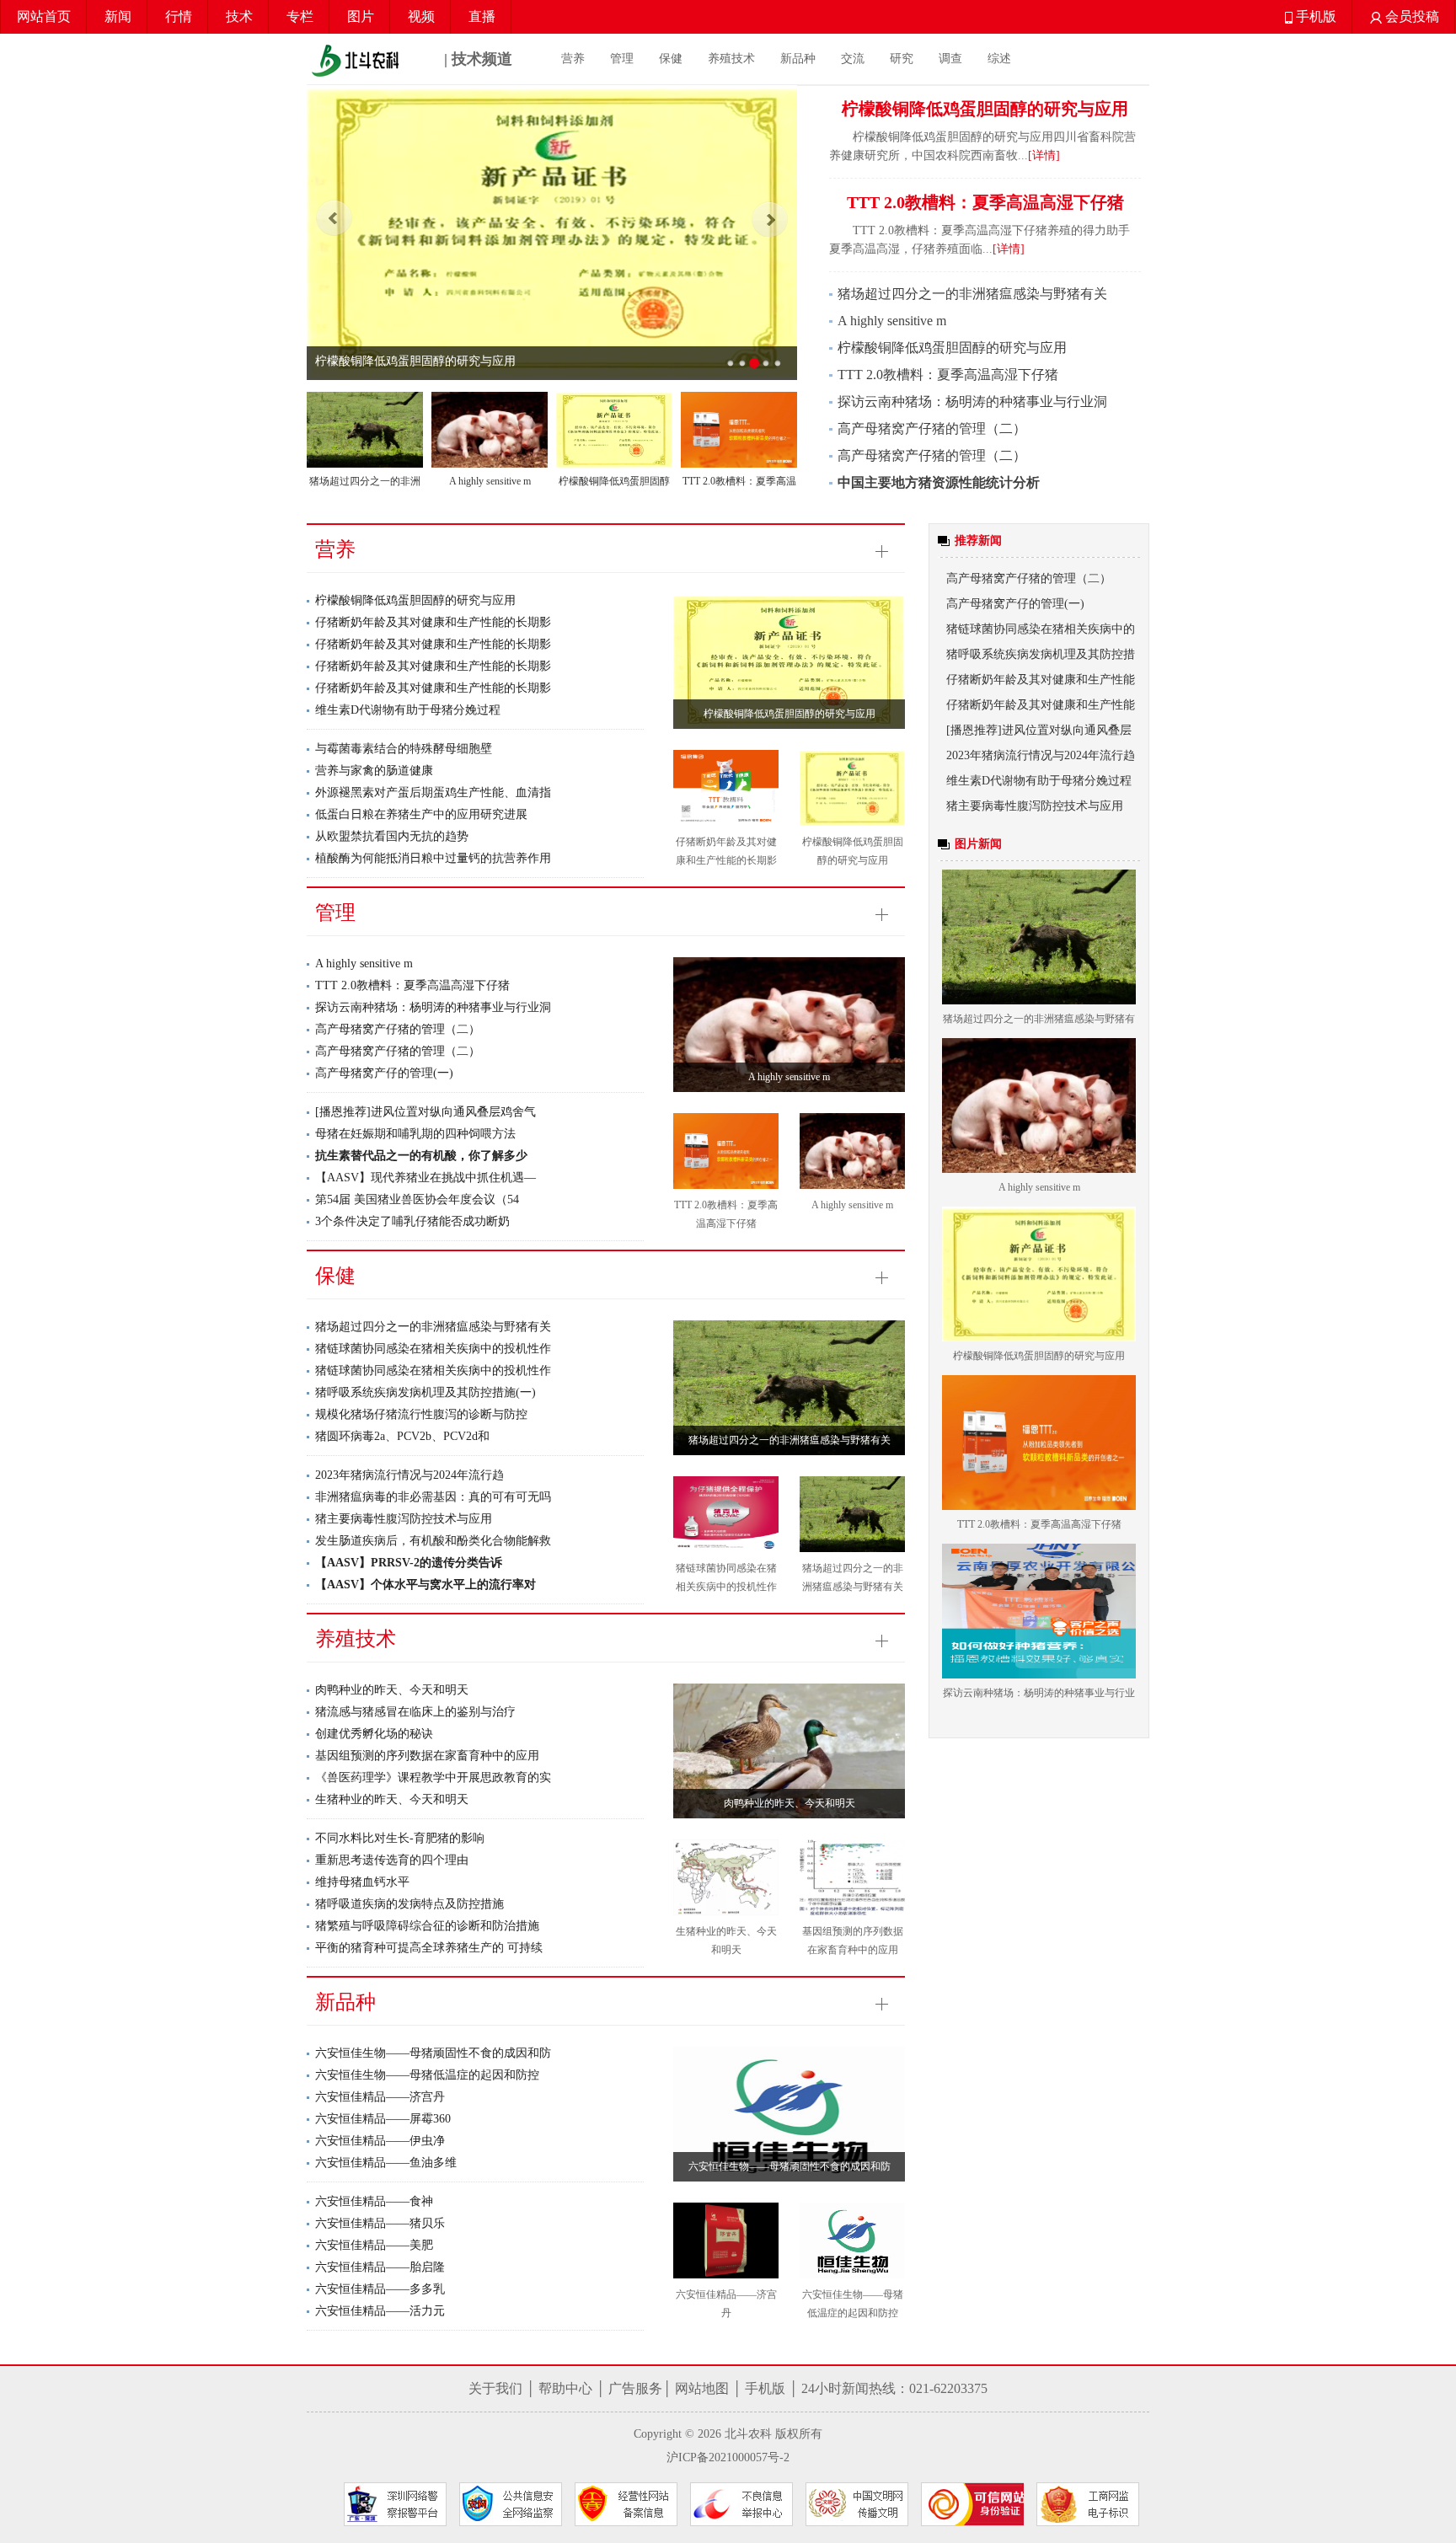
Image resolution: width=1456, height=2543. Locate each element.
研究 (902, 59)
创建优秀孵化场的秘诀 (374, 1734)
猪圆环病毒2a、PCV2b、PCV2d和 (402, 1436)
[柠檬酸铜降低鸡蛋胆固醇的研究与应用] (614, 430)
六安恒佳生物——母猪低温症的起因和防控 (427, 2075)
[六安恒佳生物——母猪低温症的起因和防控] (852, 2241)
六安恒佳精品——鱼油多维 (386, 2163)
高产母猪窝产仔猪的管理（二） (932, 428)
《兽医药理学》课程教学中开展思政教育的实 (433, 1777)
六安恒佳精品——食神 (374, 2201)
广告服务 (635, 2388)
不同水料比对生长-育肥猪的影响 (400, 1838)
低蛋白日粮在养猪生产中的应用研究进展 (421, 814)
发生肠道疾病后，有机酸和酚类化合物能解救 (433, 1541)
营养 (573, 59)
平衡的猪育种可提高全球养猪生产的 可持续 (429, 1948)
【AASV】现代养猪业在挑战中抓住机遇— (426, 1178)
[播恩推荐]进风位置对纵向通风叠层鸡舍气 (426, 1112)
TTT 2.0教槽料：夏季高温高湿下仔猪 (412, 361)
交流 (853, 59)
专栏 (300, 16)
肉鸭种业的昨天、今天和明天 (392, 1690)
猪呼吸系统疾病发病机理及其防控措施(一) (426, 1392)
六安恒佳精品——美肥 (374, 2245)
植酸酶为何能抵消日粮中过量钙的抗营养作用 (433, 858)
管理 (622, 59)
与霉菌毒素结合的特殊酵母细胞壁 (404, 749)
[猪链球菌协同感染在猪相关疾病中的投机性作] (726, 1514)
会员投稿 (1410, 16)
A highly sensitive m (490, 481)
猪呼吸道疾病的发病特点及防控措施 (409, 1904)
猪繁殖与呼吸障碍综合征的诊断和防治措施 (427, 1926)
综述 (999, 59)
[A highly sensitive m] (490, 430)
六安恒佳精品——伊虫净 (380, 2141)
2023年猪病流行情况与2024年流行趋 (409, 1475)
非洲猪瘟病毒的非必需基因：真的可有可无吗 (433, 1497)
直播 (482, 16)
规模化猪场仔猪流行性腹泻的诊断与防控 (421, 1414)
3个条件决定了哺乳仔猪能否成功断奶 (412, 1221)
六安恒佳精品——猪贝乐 (380, 2223)
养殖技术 (731, 59)
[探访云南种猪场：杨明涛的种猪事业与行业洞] (1039, 1611)
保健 (671, 59)
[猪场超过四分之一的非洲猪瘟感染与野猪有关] (365, 430)
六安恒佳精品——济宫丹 (380, 2097)
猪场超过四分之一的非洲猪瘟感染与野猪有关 (972, 294)
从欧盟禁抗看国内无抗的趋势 (392, 836)
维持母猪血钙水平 (362, 1882)
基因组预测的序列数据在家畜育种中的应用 (427, 1756)
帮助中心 (565, 2388)
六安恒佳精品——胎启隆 (380, 2267)
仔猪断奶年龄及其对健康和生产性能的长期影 (433, 622)
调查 (950, 59)
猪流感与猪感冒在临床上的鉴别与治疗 (415, 1712)
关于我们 (495, 2388)
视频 (421, 16)
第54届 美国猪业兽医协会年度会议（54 (417, 1199)
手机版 (1314, 16)
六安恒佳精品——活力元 (380, 2311)
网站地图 (702, 2388)
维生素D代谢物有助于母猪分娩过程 (408, 710)
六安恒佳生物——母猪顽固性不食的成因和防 (433, 2053)
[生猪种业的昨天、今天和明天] (726, 1877)
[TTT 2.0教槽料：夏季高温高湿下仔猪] (739, 430)
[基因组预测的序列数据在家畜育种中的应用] (852, 1877)
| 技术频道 (476, 59)
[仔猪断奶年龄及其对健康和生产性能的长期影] (726, 788)
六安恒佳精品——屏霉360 (383, 2119)
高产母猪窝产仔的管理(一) (384, 1073)
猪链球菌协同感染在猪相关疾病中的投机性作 (433, 1349)
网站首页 (44, 16)
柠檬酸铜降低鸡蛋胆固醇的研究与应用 (952, 348)
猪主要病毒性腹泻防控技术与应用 (404, 1519)
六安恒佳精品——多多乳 (380, 2289)
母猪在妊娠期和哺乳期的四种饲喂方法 (415, 1134)
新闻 (118, 16)
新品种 (798, 59)
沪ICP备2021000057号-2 (728, 2457)
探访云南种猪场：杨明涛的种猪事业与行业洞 (972, 402)
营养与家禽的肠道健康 (374, 771)
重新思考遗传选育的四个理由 (392, 1860)
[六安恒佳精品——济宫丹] (726, 2241)
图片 (361, 16)
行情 (179, 16)
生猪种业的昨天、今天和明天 (392, 1799)
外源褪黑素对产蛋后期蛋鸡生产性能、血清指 (433, 792)
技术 (239, 16)
